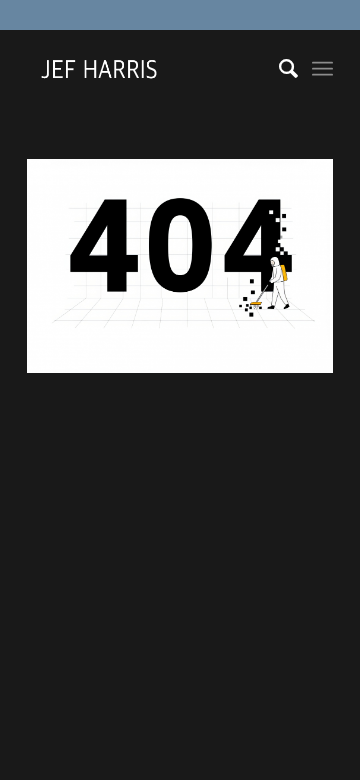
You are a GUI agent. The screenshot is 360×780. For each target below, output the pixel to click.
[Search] (278, 69)
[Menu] (322, 69)
